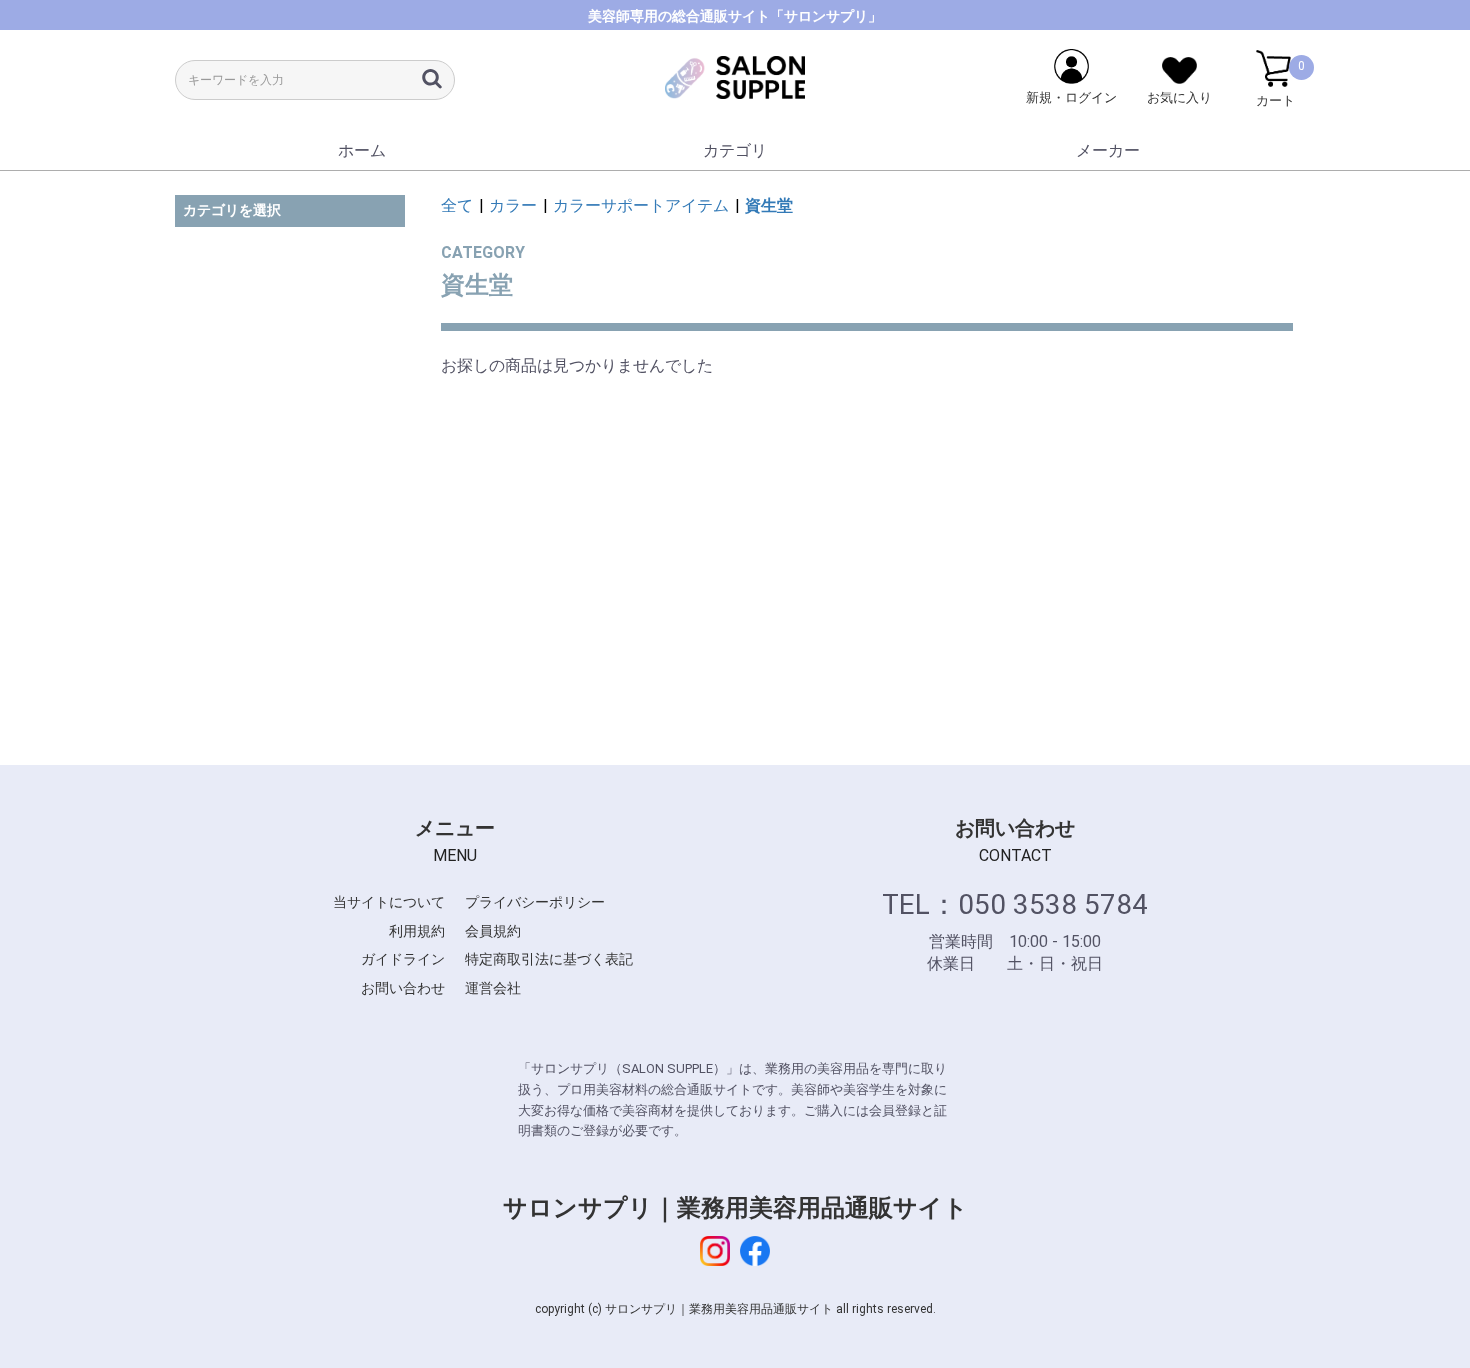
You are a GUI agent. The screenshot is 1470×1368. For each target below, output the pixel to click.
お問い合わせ (403, 988)
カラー (513, 205)
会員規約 (493, 931)
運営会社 (493, 988)
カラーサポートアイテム (641, 205)
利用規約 (417, 931)
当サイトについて (389, 902)
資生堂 (769, 205)
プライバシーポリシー (535, 902)
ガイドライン (403, 959)
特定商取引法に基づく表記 (549, 959)
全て (457, 205)
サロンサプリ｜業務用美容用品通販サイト (735, 1208)
